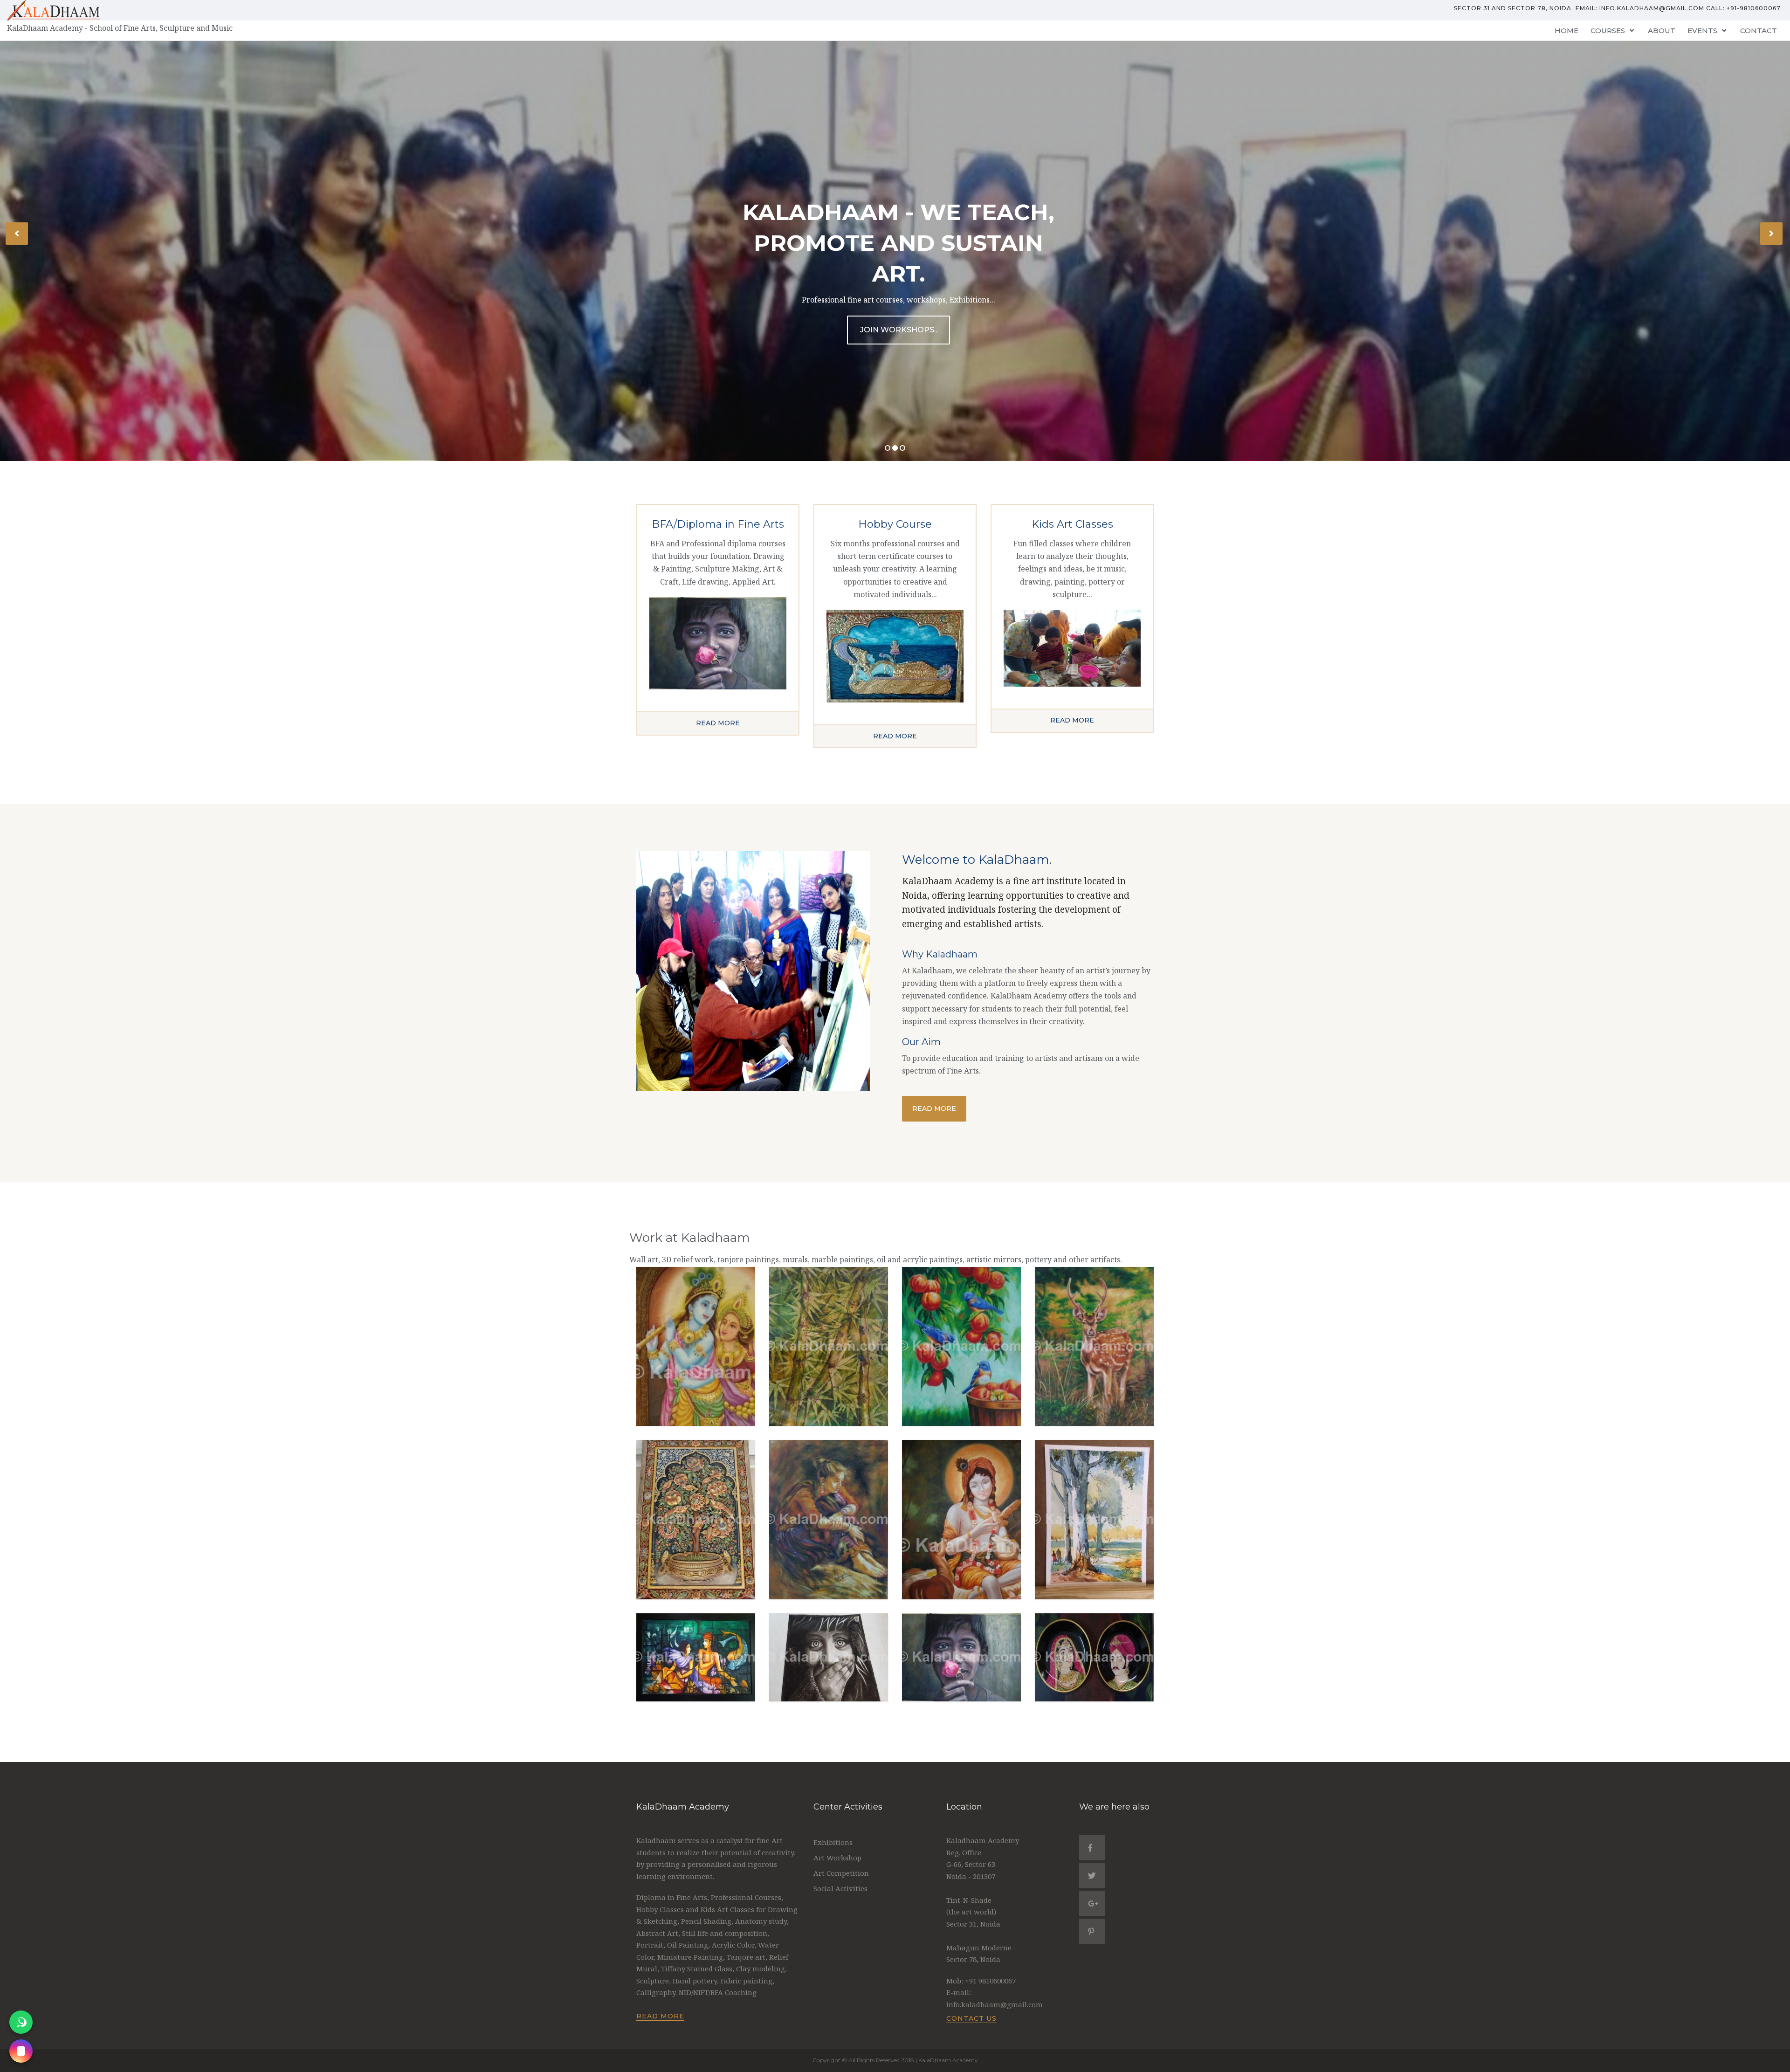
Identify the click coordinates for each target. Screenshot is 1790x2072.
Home (1566, 31)
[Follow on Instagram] (21, 2051)
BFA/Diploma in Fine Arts (718, 524)
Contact (1759, 31)
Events (1702, 31)
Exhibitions (833, 1842)
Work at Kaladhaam (690, 1238)
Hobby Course (895, 524)
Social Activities (840, 1888)
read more (718, 723)
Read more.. (898, 330)
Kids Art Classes (1072, 524)
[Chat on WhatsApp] (21, 2022)
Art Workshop (837, 1858)
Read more (934, 1108)
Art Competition (841, 1873)
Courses (1608, 31)
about (1662, 31)
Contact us (971, 2018)
